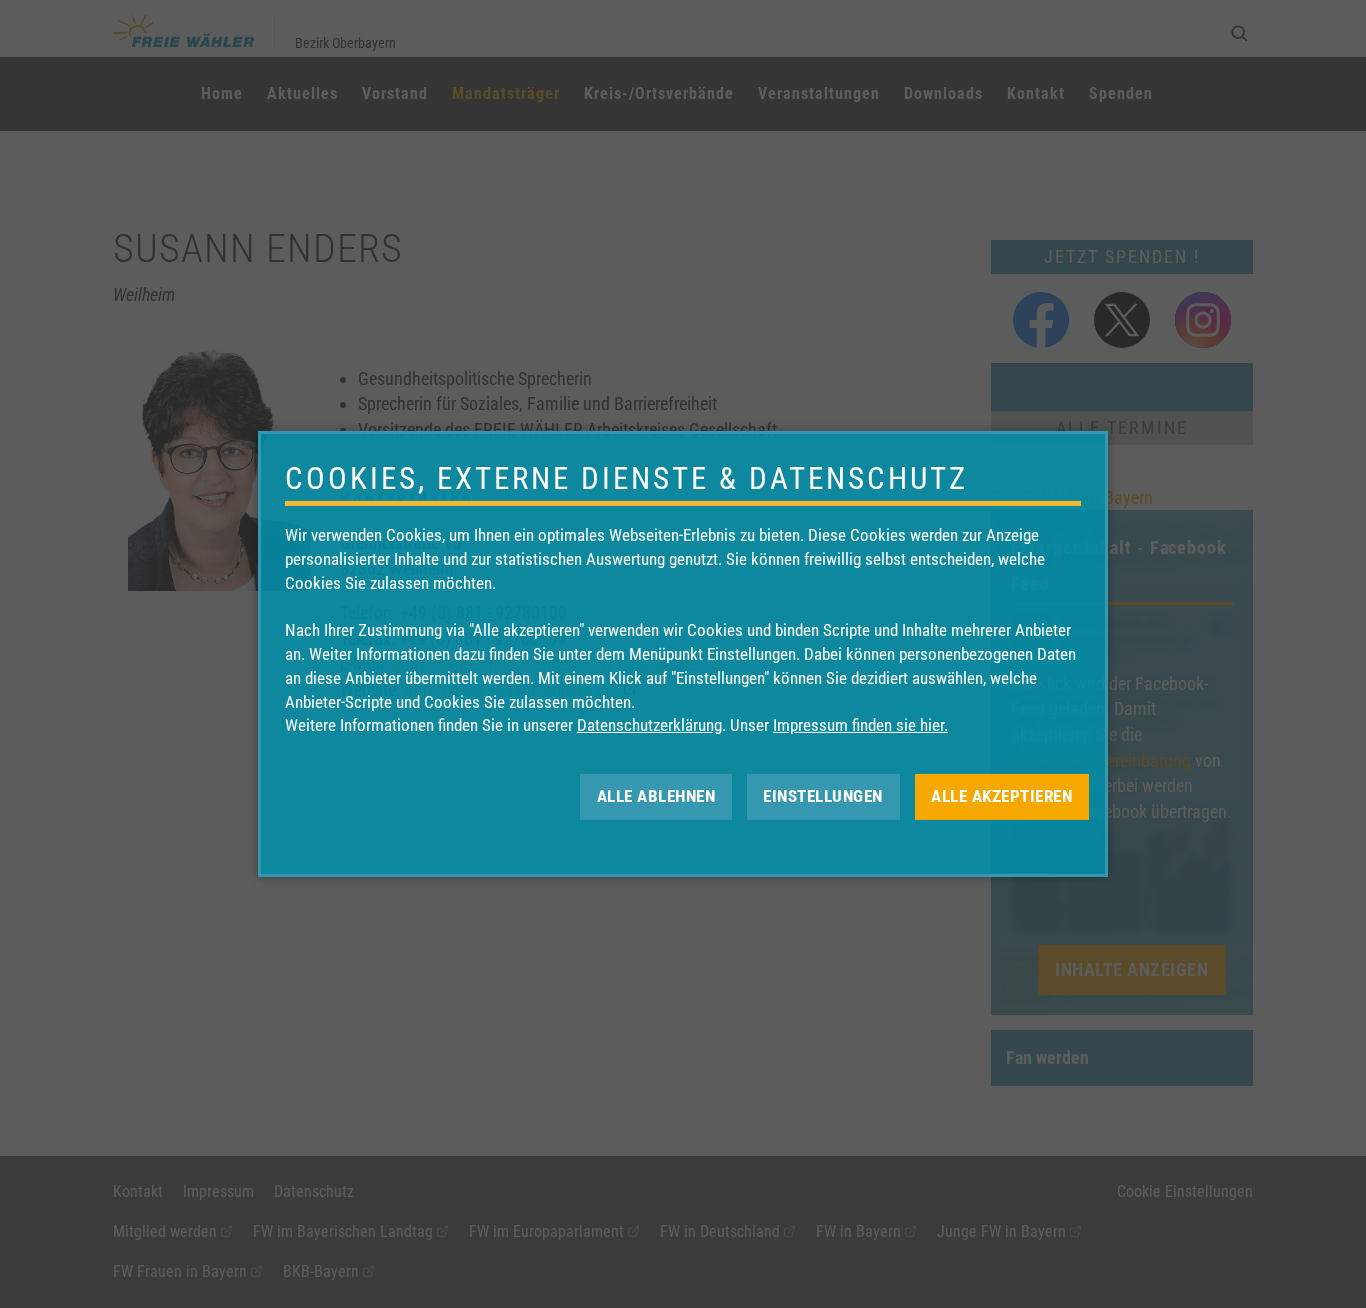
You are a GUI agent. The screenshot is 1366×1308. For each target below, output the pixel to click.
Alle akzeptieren (1001, 796)
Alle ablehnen (656, 796)
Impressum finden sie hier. (860, 725)
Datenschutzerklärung (649, 725)
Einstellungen (823, 796)
